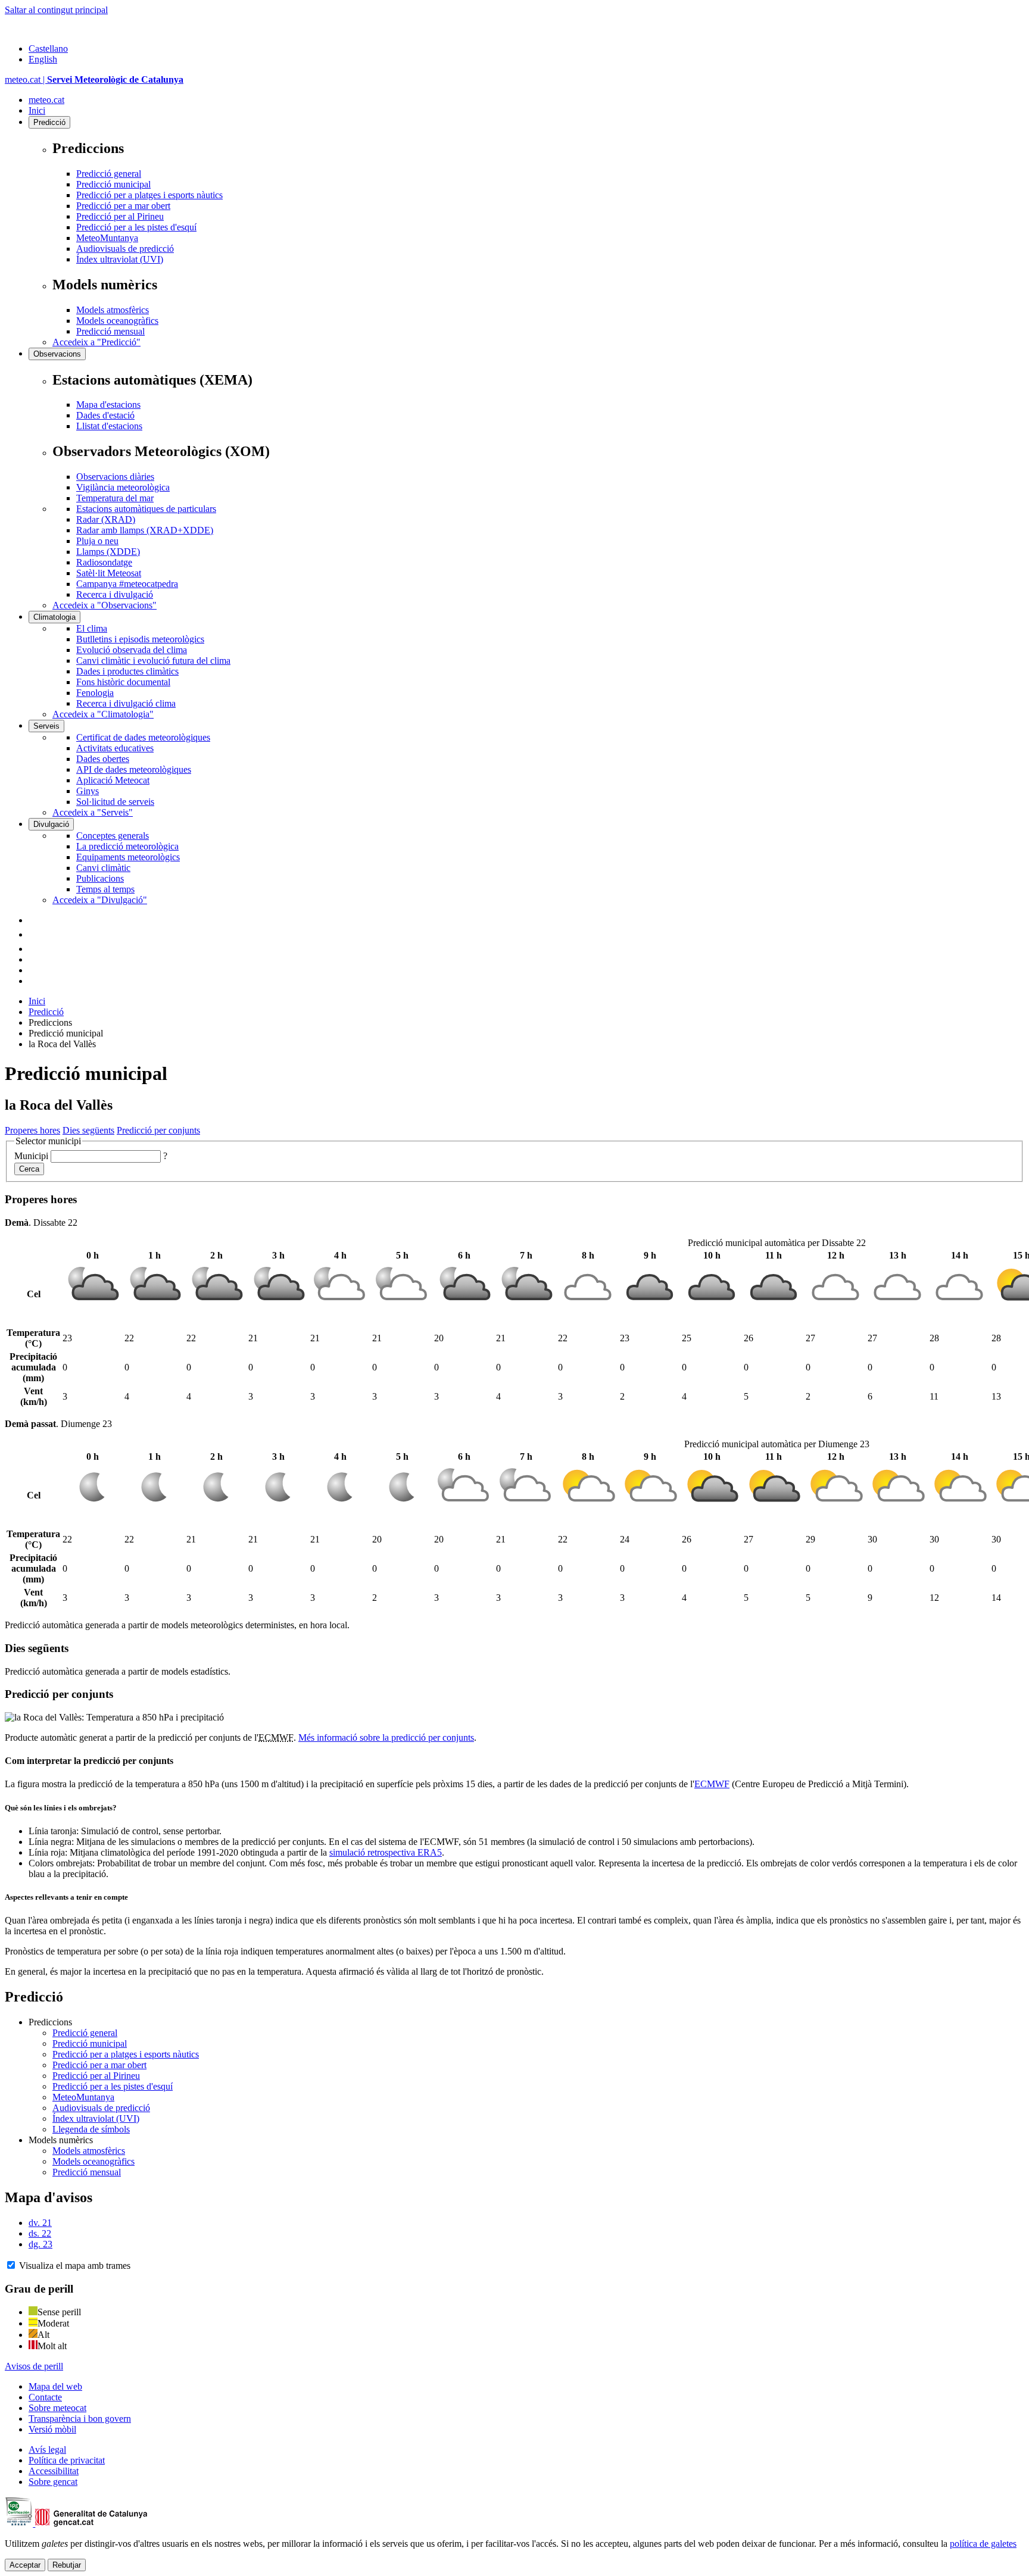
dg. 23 (40, 2244)
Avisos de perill (34, 2366)
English (43, 59)
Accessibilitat (54, 2471)
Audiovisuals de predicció (125, 249)
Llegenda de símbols (91, 2129)
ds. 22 (40, 2233)
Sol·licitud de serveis (115, 802)
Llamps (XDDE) (108, 552)
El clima (92, 628)
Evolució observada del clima (132, 650)
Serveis (46, 726)
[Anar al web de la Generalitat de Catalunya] (55, 28)
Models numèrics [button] (61, 2140)
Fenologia (95, 693)
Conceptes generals (113, 836)
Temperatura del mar (115, 498)
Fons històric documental (123, 682)
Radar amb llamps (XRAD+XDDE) (145, 530)
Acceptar (25, 2565)
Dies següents (88, 1130)
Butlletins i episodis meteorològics (140, 639)
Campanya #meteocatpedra (127, 584)
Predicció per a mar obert (123, 206)
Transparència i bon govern (80, 2419)
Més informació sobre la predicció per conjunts (386, 1737)
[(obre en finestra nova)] (35, 934)
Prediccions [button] (50, 2022)
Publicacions (100, 878)
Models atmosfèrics (113, 310)
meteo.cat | (94, 79)
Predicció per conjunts (158, 1130)
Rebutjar (67, 2565)
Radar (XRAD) (106, 519)
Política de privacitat (67, 2460)
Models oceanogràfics (117, 321)
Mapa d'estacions (108, 405)
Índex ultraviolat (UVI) (120, 259)
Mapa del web (55, 2386)
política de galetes (983, 2544)
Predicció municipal (113, 184)
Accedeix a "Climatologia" (103, 714)
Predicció (49, 122)
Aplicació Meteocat (113, 780)
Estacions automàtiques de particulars (146, 509)
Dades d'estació (105, 415)
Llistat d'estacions (109, 426)
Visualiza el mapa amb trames (75, 2266)
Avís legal (47, 2449)
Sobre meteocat (57, 2408)
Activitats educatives (115, 748)
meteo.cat (46, 100)
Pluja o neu (97, 541)
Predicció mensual (110, 331)
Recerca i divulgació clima (126, 703)
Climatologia (54, 617)
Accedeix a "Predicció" (96, 342)
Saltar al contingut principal (56, 10)
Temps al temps (105, 889)
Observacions (57, 354)
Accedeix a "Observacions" (105, 605)
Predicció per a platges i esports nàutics (149, 195)
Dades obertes (103, 759)
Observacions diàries (115, 477)
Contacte (45, 2397)
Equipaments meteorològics (128, 857)
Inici (37, 110)
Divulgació (51, 824)
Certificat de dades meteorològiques (143, 737)
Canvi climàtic (103, 868)
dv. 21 (40, 2223)
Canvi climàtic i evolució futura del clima (153, 661)
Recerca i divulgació (115, 594)
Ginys (88, 791)
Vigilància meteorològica (123, 487)
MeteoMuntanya (107, 238)
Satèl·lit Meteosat (109, 573)
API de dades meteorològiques (134, 769)
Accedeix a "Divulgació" (100, 900)
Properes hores (32, 1130)
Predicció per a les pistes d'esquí (136, 227)
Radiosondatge (104, 562)
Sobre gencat (53, 2482)
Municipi (31, 1156)
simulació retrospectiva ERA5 (386, 1852)
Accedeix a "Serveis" (93, 812)
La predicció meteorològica (127, 846)
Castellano (48, 49)
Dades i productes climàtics (127, 671)
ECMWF (712, 1784)
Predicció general (109, 174)
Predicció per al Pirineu (120, 216)
